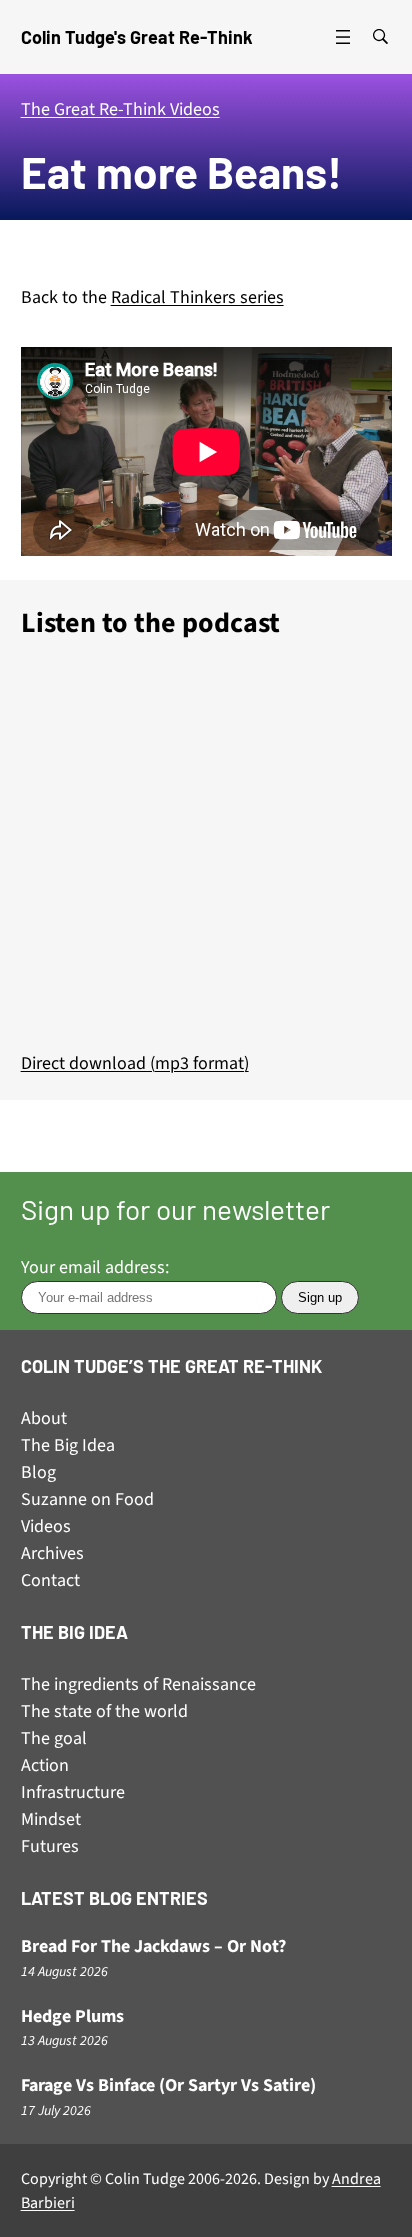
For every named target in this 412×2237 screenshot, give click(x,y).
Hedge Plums (72, 2017)
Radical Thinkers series (197, 297)
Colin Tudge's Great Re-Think (137, 37)
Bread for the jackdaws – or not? (153, 1947)
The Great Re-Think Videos (120, 109)
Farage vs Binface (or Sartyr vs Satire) (168, 2086)
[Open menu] (343, 37)
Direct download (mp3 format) (135, 1063)
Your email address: (95, 1267)
